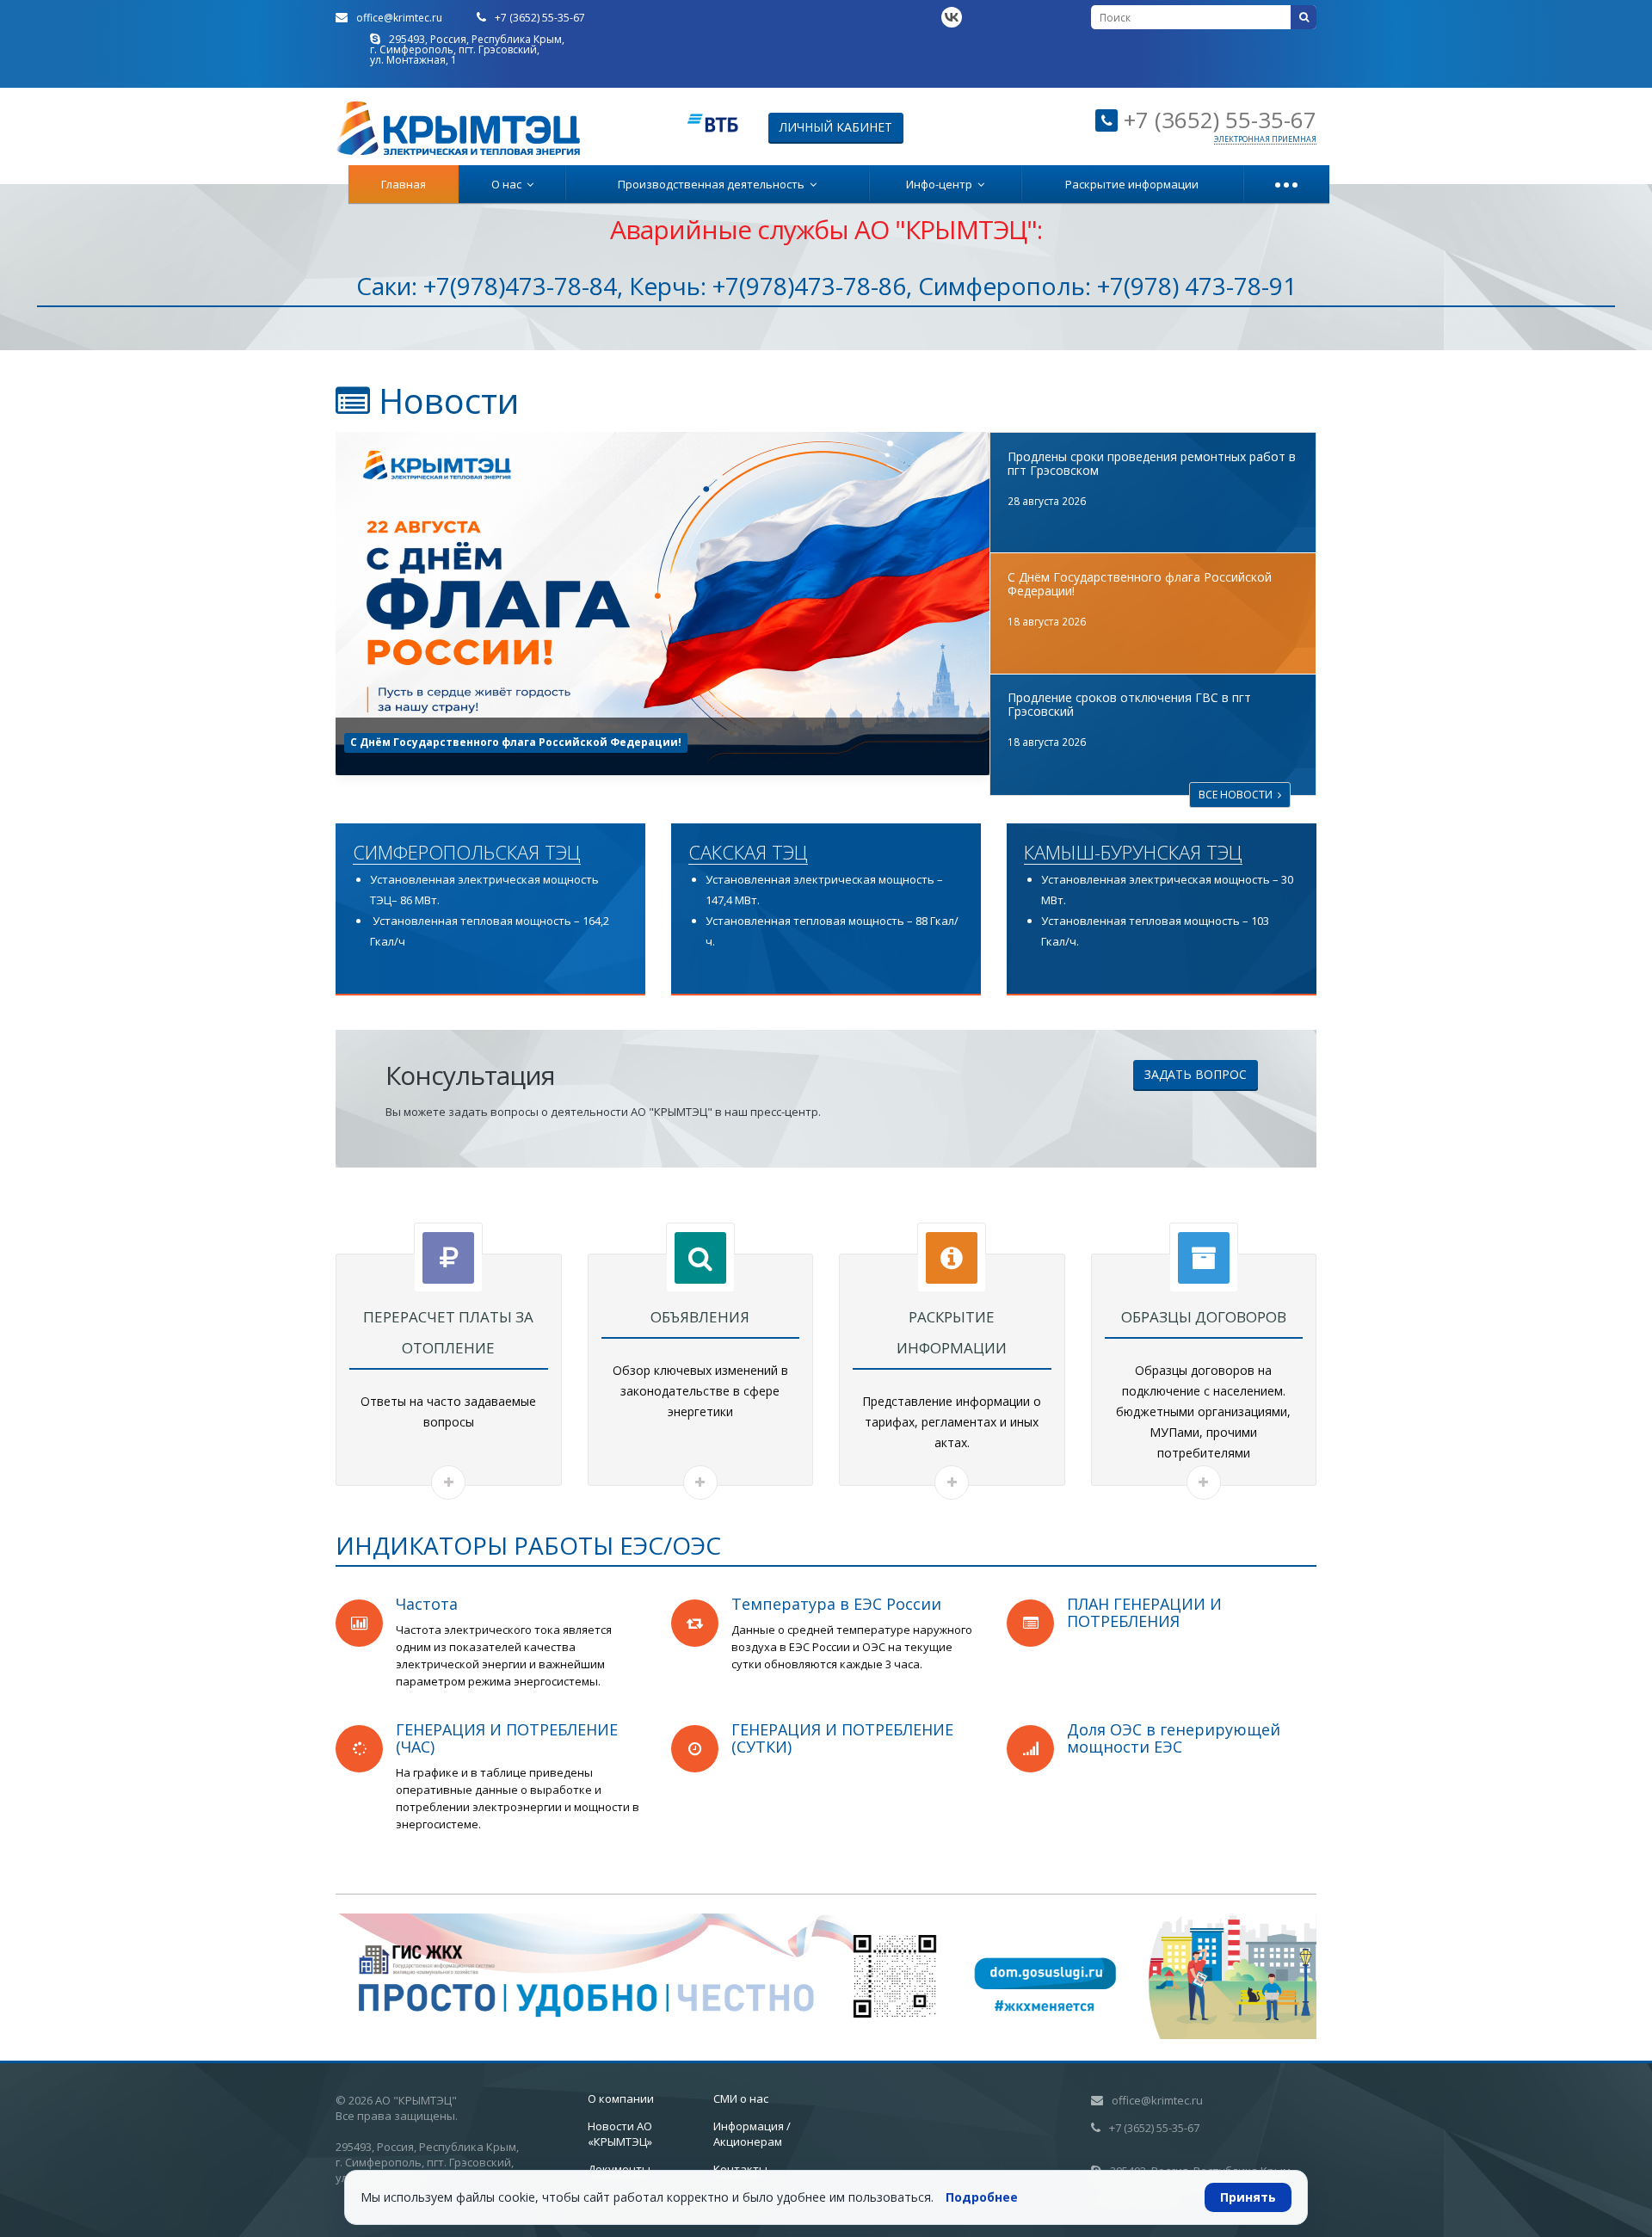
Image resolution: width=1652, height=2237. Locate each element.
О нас (509, 184)
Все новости (1238, 795)
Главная (404, 184)
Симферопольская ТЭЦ (467, 853)
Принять (1248, 2197)
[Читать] (448, 1482)
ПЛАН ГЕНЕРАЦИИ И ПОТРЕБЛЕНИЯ (1144, 1612)
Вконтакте (952, 17)
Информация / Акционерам (752, 2134)
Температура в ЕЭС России (836, 1604)
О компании (621, 2098)
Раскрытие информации (1132, 184)
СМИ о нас (741, 2098)
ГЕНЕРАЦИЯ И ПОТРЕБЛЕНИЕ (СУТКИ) (842, 1738)
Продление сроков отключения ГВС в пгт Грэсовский (502, 742)
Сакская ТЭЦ (748, 853)
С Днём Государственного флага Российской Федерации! (1140, 584)
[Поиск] (1304, 17)
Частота (427, 1604)
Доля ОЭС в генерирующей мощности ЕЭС (1174, 1738)
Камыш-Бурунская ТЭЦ (1133, 853)
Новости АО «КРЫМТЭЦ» (620, 2134)
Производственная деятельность (714, 184)
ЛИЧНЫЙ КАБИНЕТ (836, 127)
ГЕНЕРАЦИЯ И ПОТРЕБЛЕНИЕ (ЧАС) (507, 1738)
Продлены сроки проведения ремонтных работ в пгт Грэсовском (1152, 463)
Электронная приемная (1265, 139)
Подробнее (982, 2197)
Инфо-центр (942, 184)
